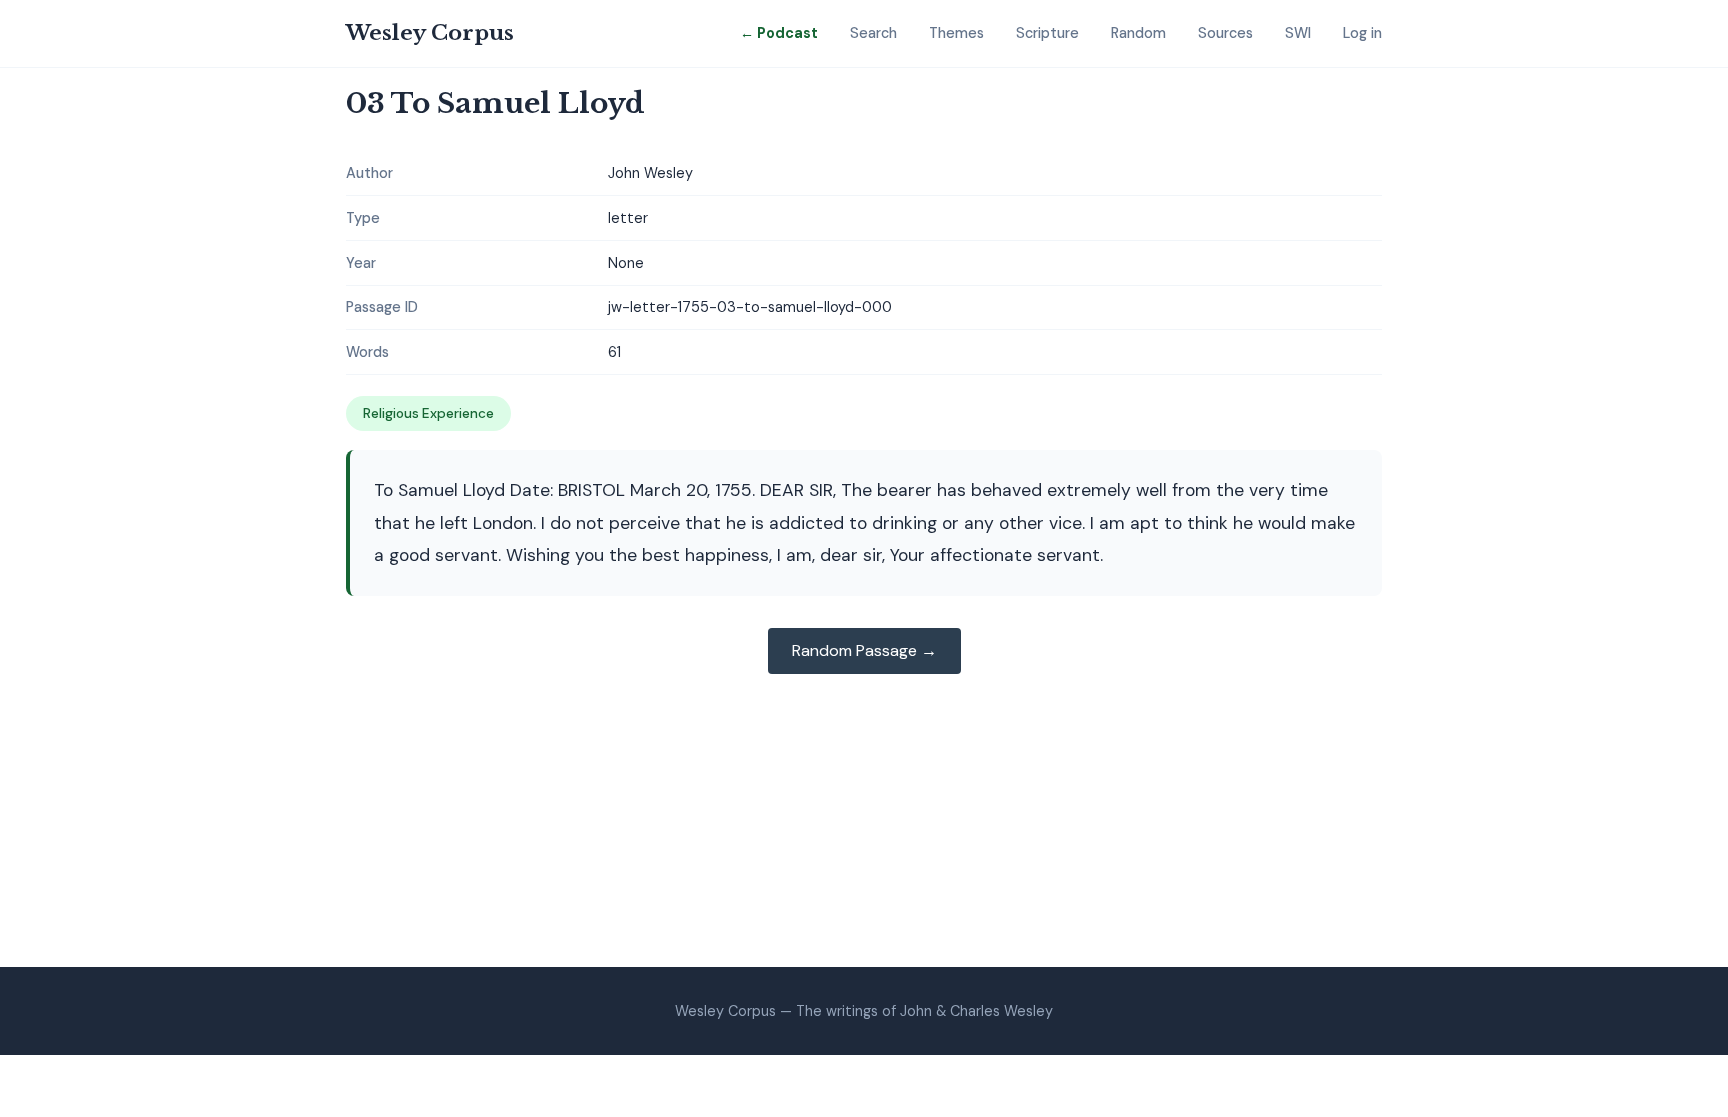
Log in (1362, 33)
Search (873, 33)
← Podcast (779, 33)
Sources (1225, 33)
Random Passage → (864, 650)
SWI (1298, 33)
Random (1138, 33)
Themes (956, 33)
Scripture (1047, 33)
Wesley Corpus (430, 33)
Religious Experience (428, 413)
